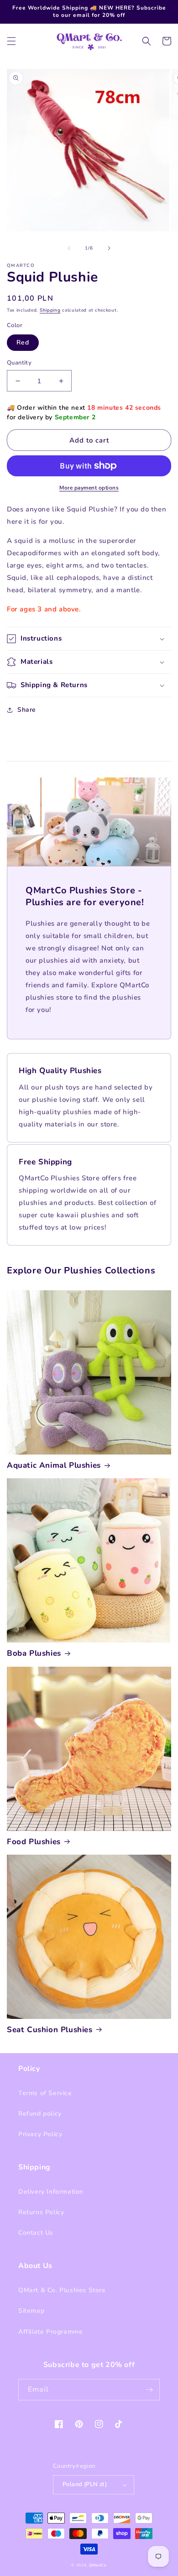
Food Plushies (34, 1842)
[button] (11, 41)
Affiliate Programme (50, 2332)
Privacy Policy (40, 2134)
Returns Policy (41, 2212)
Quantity (19, 363)
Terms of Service (45, 2093)
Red (23, 342)
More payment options (89, 488)
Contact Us (36, 2233)
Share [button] (27, 710)
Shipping (50, 310)
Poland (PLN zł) (85, 2484)
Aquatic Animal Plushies (54, 1465)
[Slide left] (69, 248)
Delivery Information (51, 2192)
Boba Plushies (34, 1653)
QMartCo (98, 2565)
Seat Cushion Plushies (50, 2030)
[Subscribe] (149, 2390)
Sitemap (31, 2311)
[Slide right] (109, 248)
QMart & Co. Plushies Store (62, 2290)
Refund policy (40, 2114)
